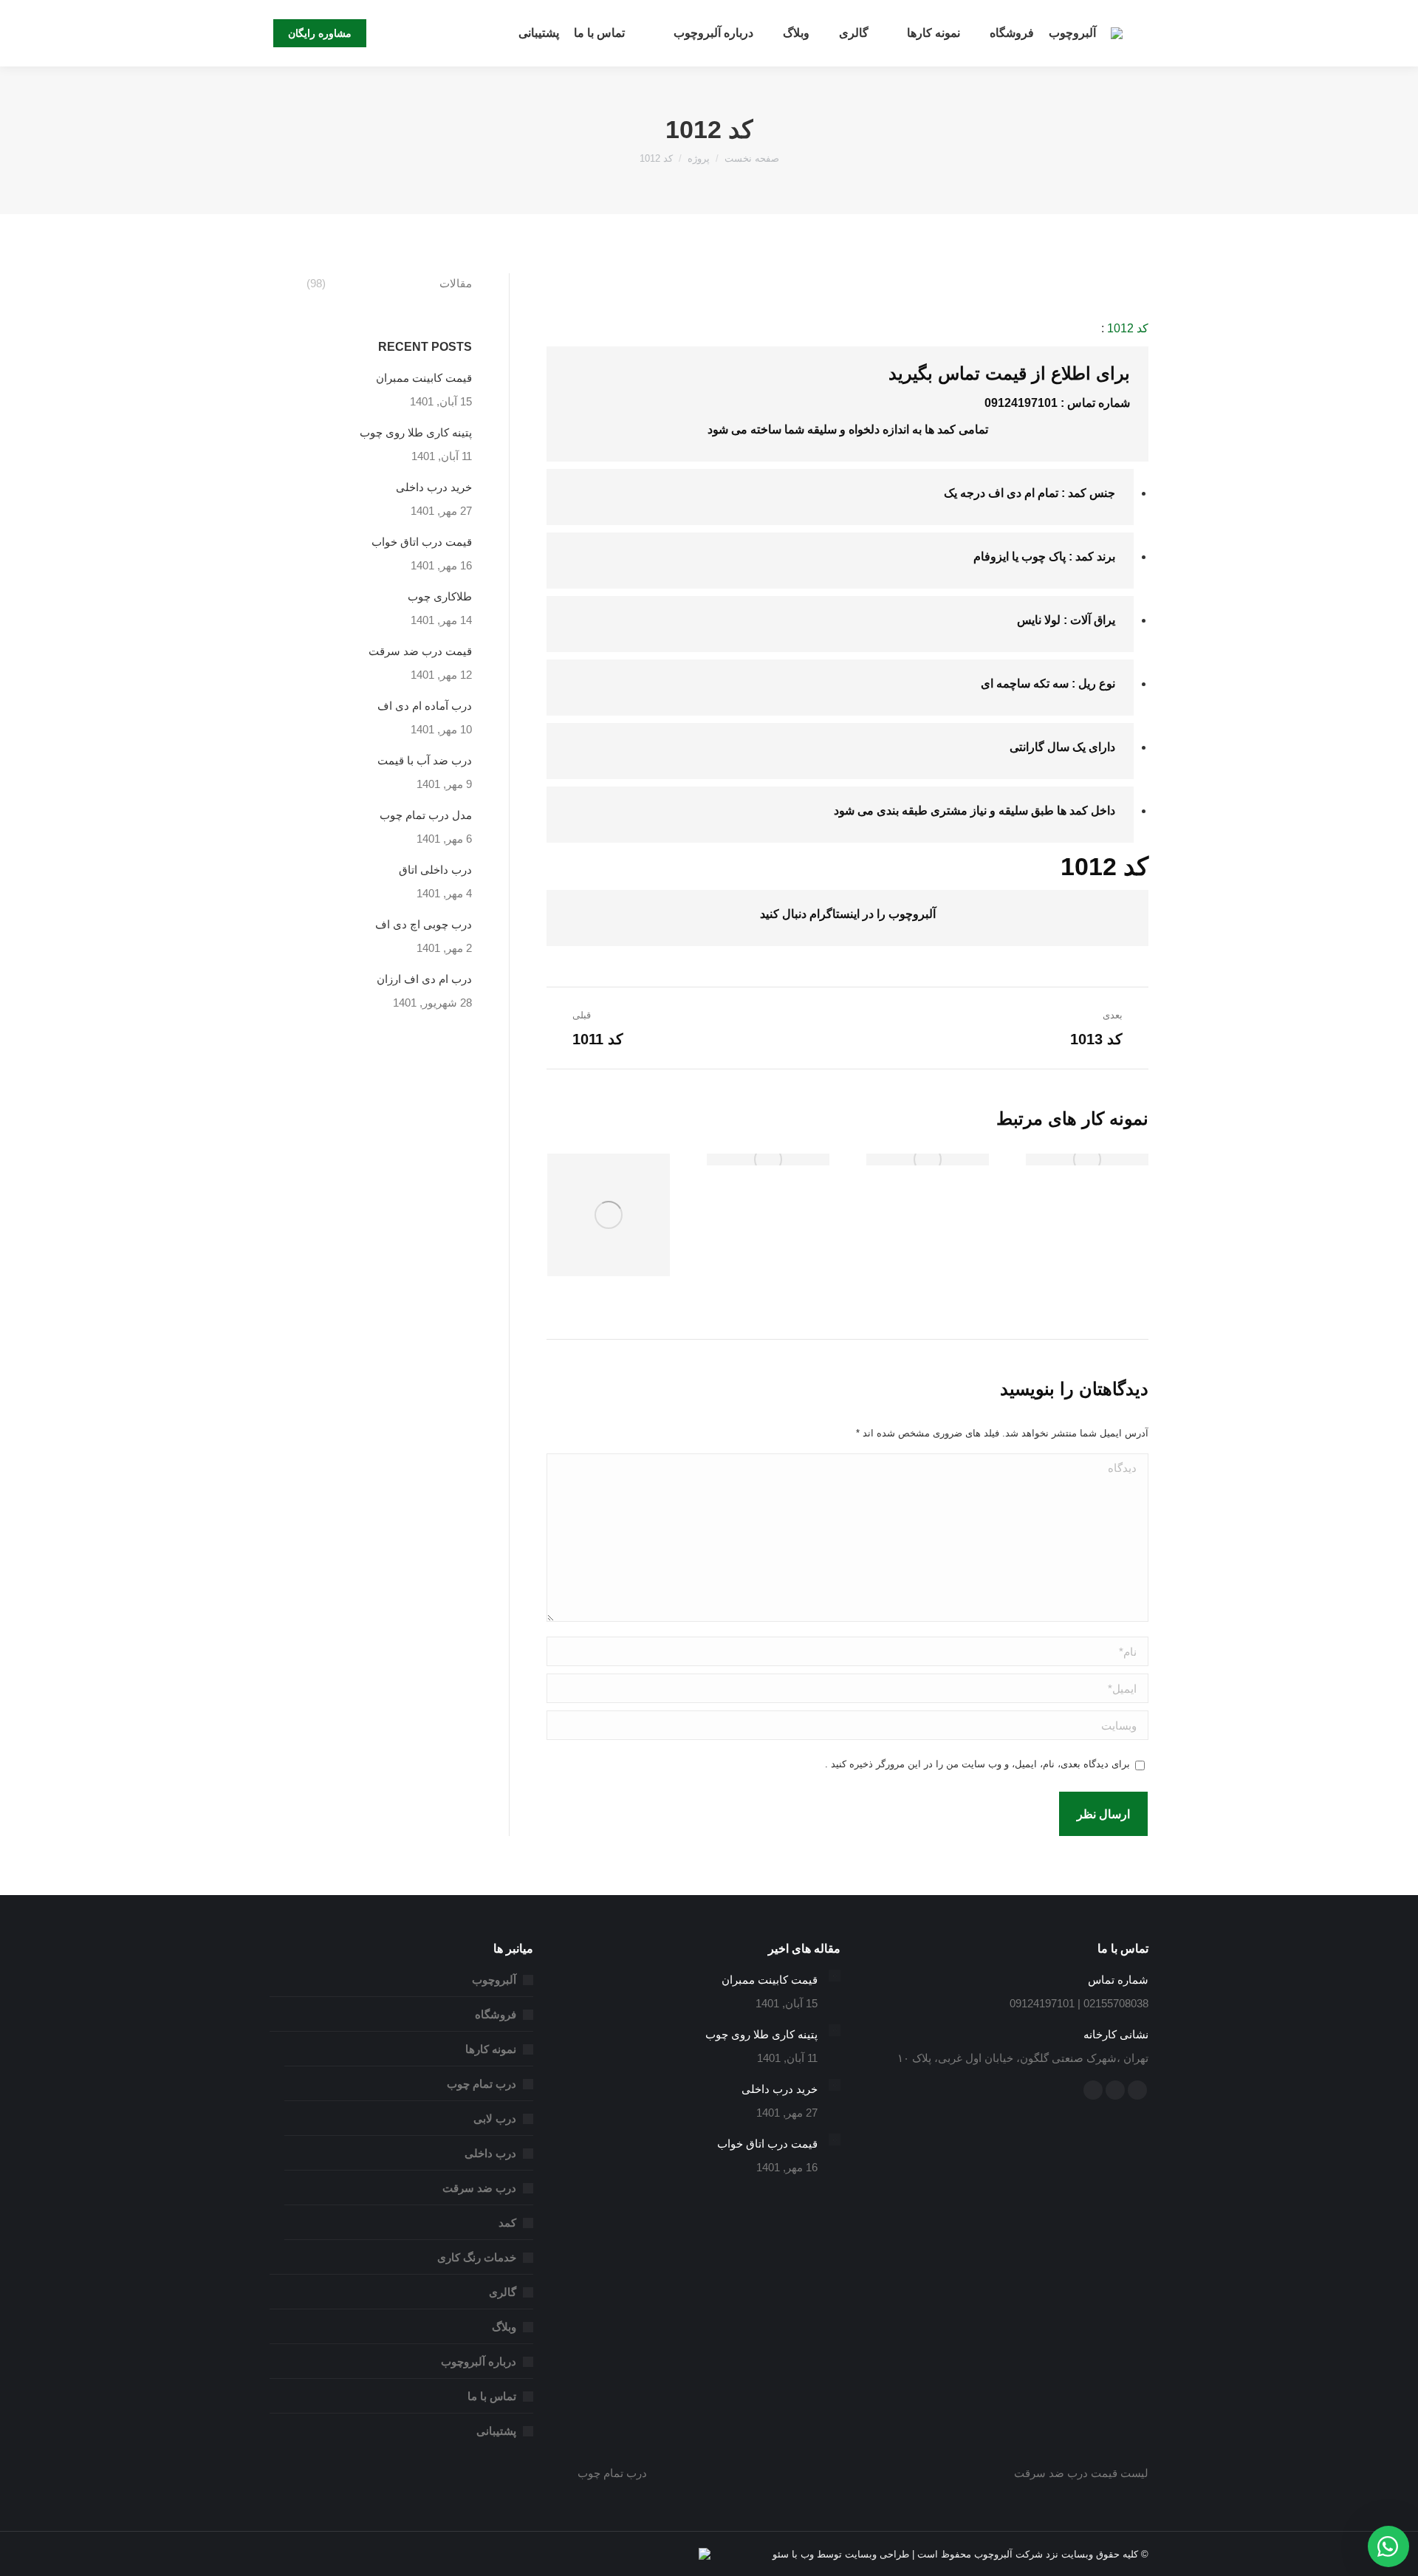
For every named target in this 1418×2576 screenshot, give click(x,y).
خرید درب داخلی (434, 487)
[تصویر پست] (835, 1976)
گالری (503, 2292)
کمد (1077, 493)
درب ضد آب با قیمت (425, 760)
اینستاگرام (835, 914)
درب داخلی (490, 2153)
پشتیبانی (496, 2431)
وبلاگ (504, 2327)
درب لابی (495, 2118)
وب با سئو (793, 2554)
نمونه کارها (491, 2049)
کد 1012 (1128, 328)
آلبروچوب (494, 1980)
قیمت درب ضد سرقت (420, 651)
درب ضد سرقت (479, 2188)
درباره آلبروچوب (479, 2361)
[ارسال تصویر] (1087, 1159)
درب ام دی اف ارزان (424, 979)
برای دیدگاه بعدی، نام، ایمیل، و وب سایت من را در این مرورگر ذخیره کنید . (977, 1764)
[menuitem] (1072, 33)
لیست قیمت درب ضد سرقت (1081, 2473)
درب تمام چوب (482, 2084)
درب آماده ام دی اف (425, 706)
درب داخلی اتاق (435, 870)
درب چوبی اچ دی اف (424, 924)
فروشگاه (496, 2014)
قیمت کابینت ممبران (424, 378)
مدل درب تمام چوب (426, 815)
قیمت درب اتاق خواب (422, 542)
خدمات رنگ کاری (477, 2257)
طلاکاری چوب (440, 596)
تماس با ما (492, 2396)
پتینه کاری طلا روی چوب (416, 432)
